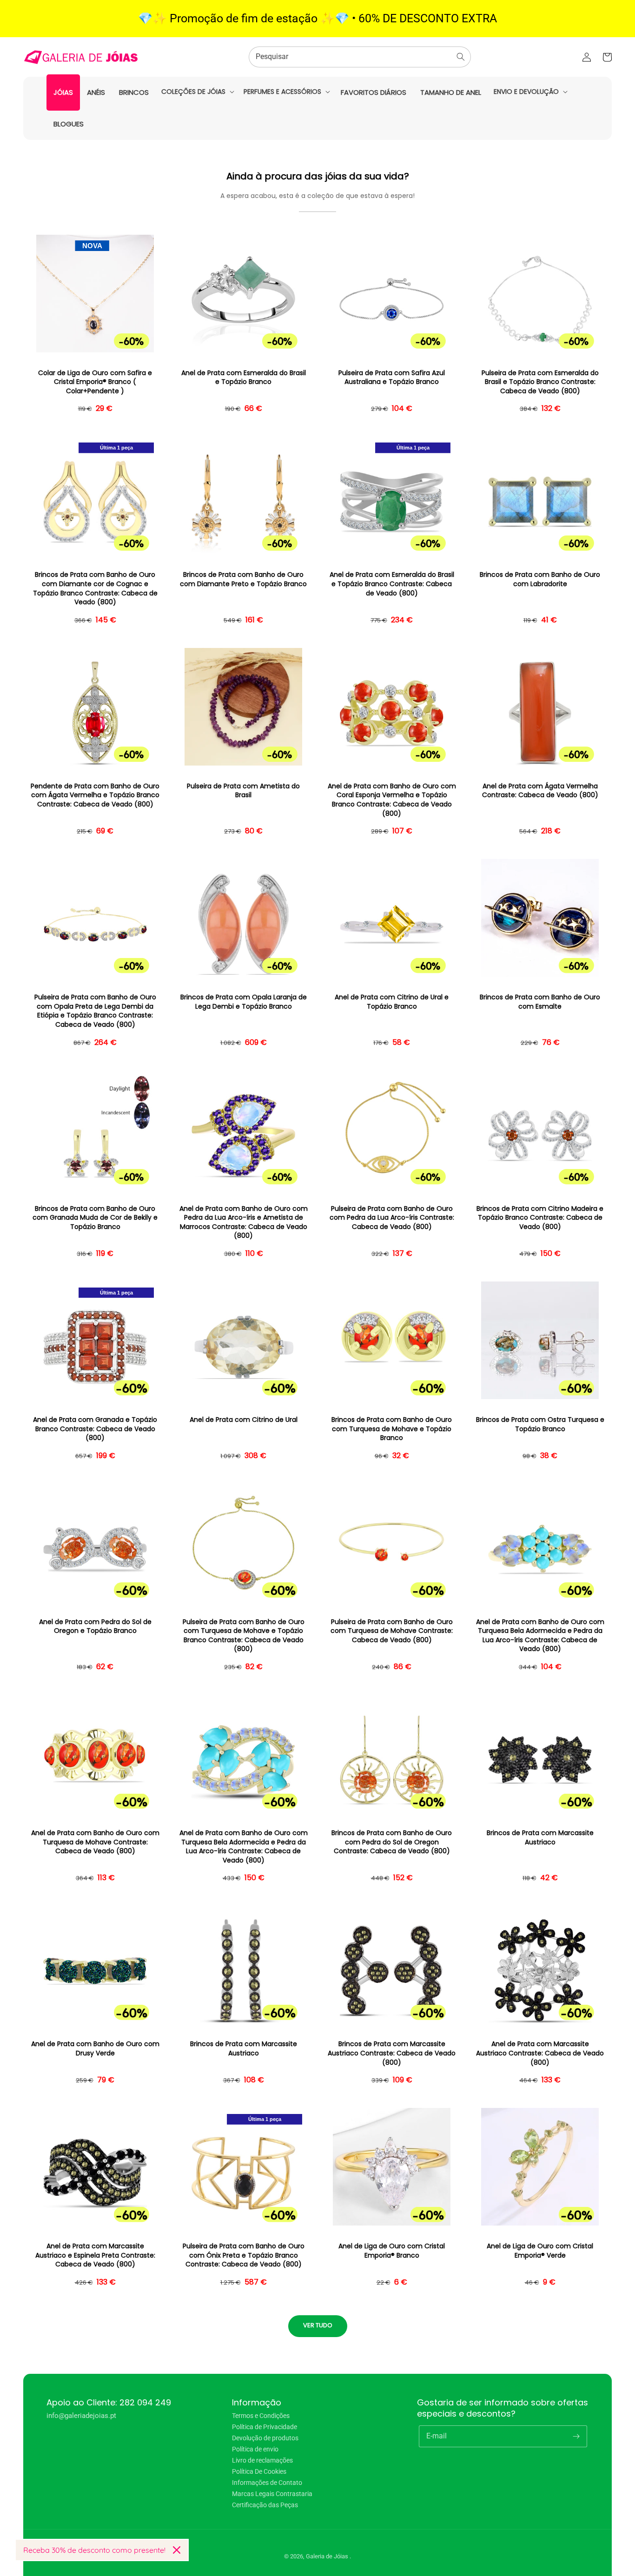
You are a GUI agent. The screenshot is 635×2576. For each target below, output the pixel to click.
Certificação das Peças (265, 2505)
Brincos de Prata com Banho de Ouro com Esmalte (540, 1002)
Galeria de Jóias (328, 2556)
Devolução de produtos (265, 2438)
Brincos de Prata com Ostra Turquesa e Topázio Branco (540, 1424)
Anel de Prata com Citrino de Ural (244, 1420)
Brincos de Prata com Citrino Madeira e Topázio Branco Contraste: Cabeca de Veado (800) (540, 1218)
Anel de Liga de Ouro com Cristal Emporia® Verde (540, 2251)
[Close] (177, 2550)
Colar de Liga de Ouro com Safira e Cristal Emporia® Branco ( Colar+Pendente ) (95, 382)
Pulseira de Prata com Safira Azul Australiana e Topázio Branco (392, 378)
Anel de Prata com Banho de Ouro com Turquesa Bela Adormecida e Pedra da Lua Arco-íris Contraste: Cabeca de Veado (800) (540, 1636)
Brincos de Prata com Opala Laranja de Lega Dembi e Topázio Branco (244, 1002)
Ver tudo (318, 2325)
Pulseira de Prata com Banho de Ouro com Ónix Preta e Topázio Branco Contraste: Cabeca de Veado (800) (244, 2255)
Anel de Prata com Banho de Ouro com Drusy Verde (95, 2049)
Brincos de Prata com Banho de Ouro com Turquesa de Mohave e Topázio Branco (392, 1429)
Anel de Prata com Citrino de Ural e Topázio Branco (392, 1002)
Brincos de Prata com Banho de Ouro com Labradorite (540, 579)
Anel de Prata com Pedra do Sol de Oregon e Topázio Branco (95, 1627)
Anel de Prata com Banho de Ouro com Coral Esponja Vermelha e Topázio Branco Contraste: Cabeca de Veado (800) (392, 800)
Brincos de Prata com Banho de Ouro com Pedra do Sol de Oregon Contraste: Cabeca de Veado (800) (392, 1842)
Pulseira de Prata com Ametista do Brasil (243, 791)
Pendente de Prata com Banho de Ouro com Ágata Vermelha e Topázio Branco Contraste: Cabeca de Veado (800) (95, 795)
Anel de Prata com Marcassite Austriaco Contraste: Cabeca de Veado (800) (540, 2053)
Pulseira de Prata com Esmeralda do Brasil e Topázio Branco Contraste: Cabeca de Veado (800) (540, 382)
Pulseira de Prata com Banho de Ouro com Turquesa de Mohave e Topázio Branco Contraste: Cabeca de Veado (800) (244, 1636)
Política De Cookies (259, 2471)
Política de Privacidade (265, 2427)
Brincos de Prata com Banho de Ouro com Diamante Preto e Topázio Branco (243, 579)
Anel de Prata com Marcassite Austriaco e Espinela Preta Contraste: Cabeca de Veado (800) (95, 2255)
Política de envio (255, 2449)
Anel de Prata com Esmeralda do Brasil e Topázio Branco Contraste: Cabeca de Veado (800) (392, 584)
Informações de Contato (267, 2483)
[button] (197, 92)
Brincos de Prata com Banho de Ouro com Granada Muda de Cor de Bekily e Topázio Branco (95, 1218)
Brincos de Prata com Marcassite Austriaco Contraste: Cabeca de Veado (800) (392, 2053)
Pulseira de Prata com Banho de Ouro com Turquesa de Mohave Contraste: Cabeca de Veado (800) (392, 1631)
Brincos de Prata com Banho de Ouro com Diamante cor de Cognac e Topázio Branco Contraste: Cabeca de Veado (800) (95, 588)
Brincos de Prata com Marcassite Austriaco (540, 1838)
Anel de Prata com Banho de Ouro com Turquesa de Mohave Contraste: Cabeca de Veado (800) (95, 1842)
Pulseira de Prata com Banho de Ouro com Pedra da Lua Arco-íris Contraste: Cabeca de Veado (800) (392, 1218)
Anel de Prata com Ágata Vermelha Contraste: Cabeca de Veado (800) (540, 791)
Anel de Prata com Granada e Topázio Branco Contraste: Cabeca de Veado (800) (95, 1429)
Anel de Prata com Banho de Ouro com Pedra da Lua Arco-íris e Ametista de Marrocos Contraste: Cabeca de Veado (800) (244, 1222)
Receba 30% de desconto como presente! (94, 2550)
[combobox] (360, 57)
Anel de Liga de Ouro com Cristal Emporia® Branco (392, 2251)
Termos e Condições (261, 2416)
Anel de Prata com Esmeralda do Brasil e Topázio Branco (244, 378)
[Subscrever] (576, 2436)
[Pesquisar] (461, 57)
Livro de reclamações (262, 2460)
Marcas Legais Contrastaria (272, 2494)
